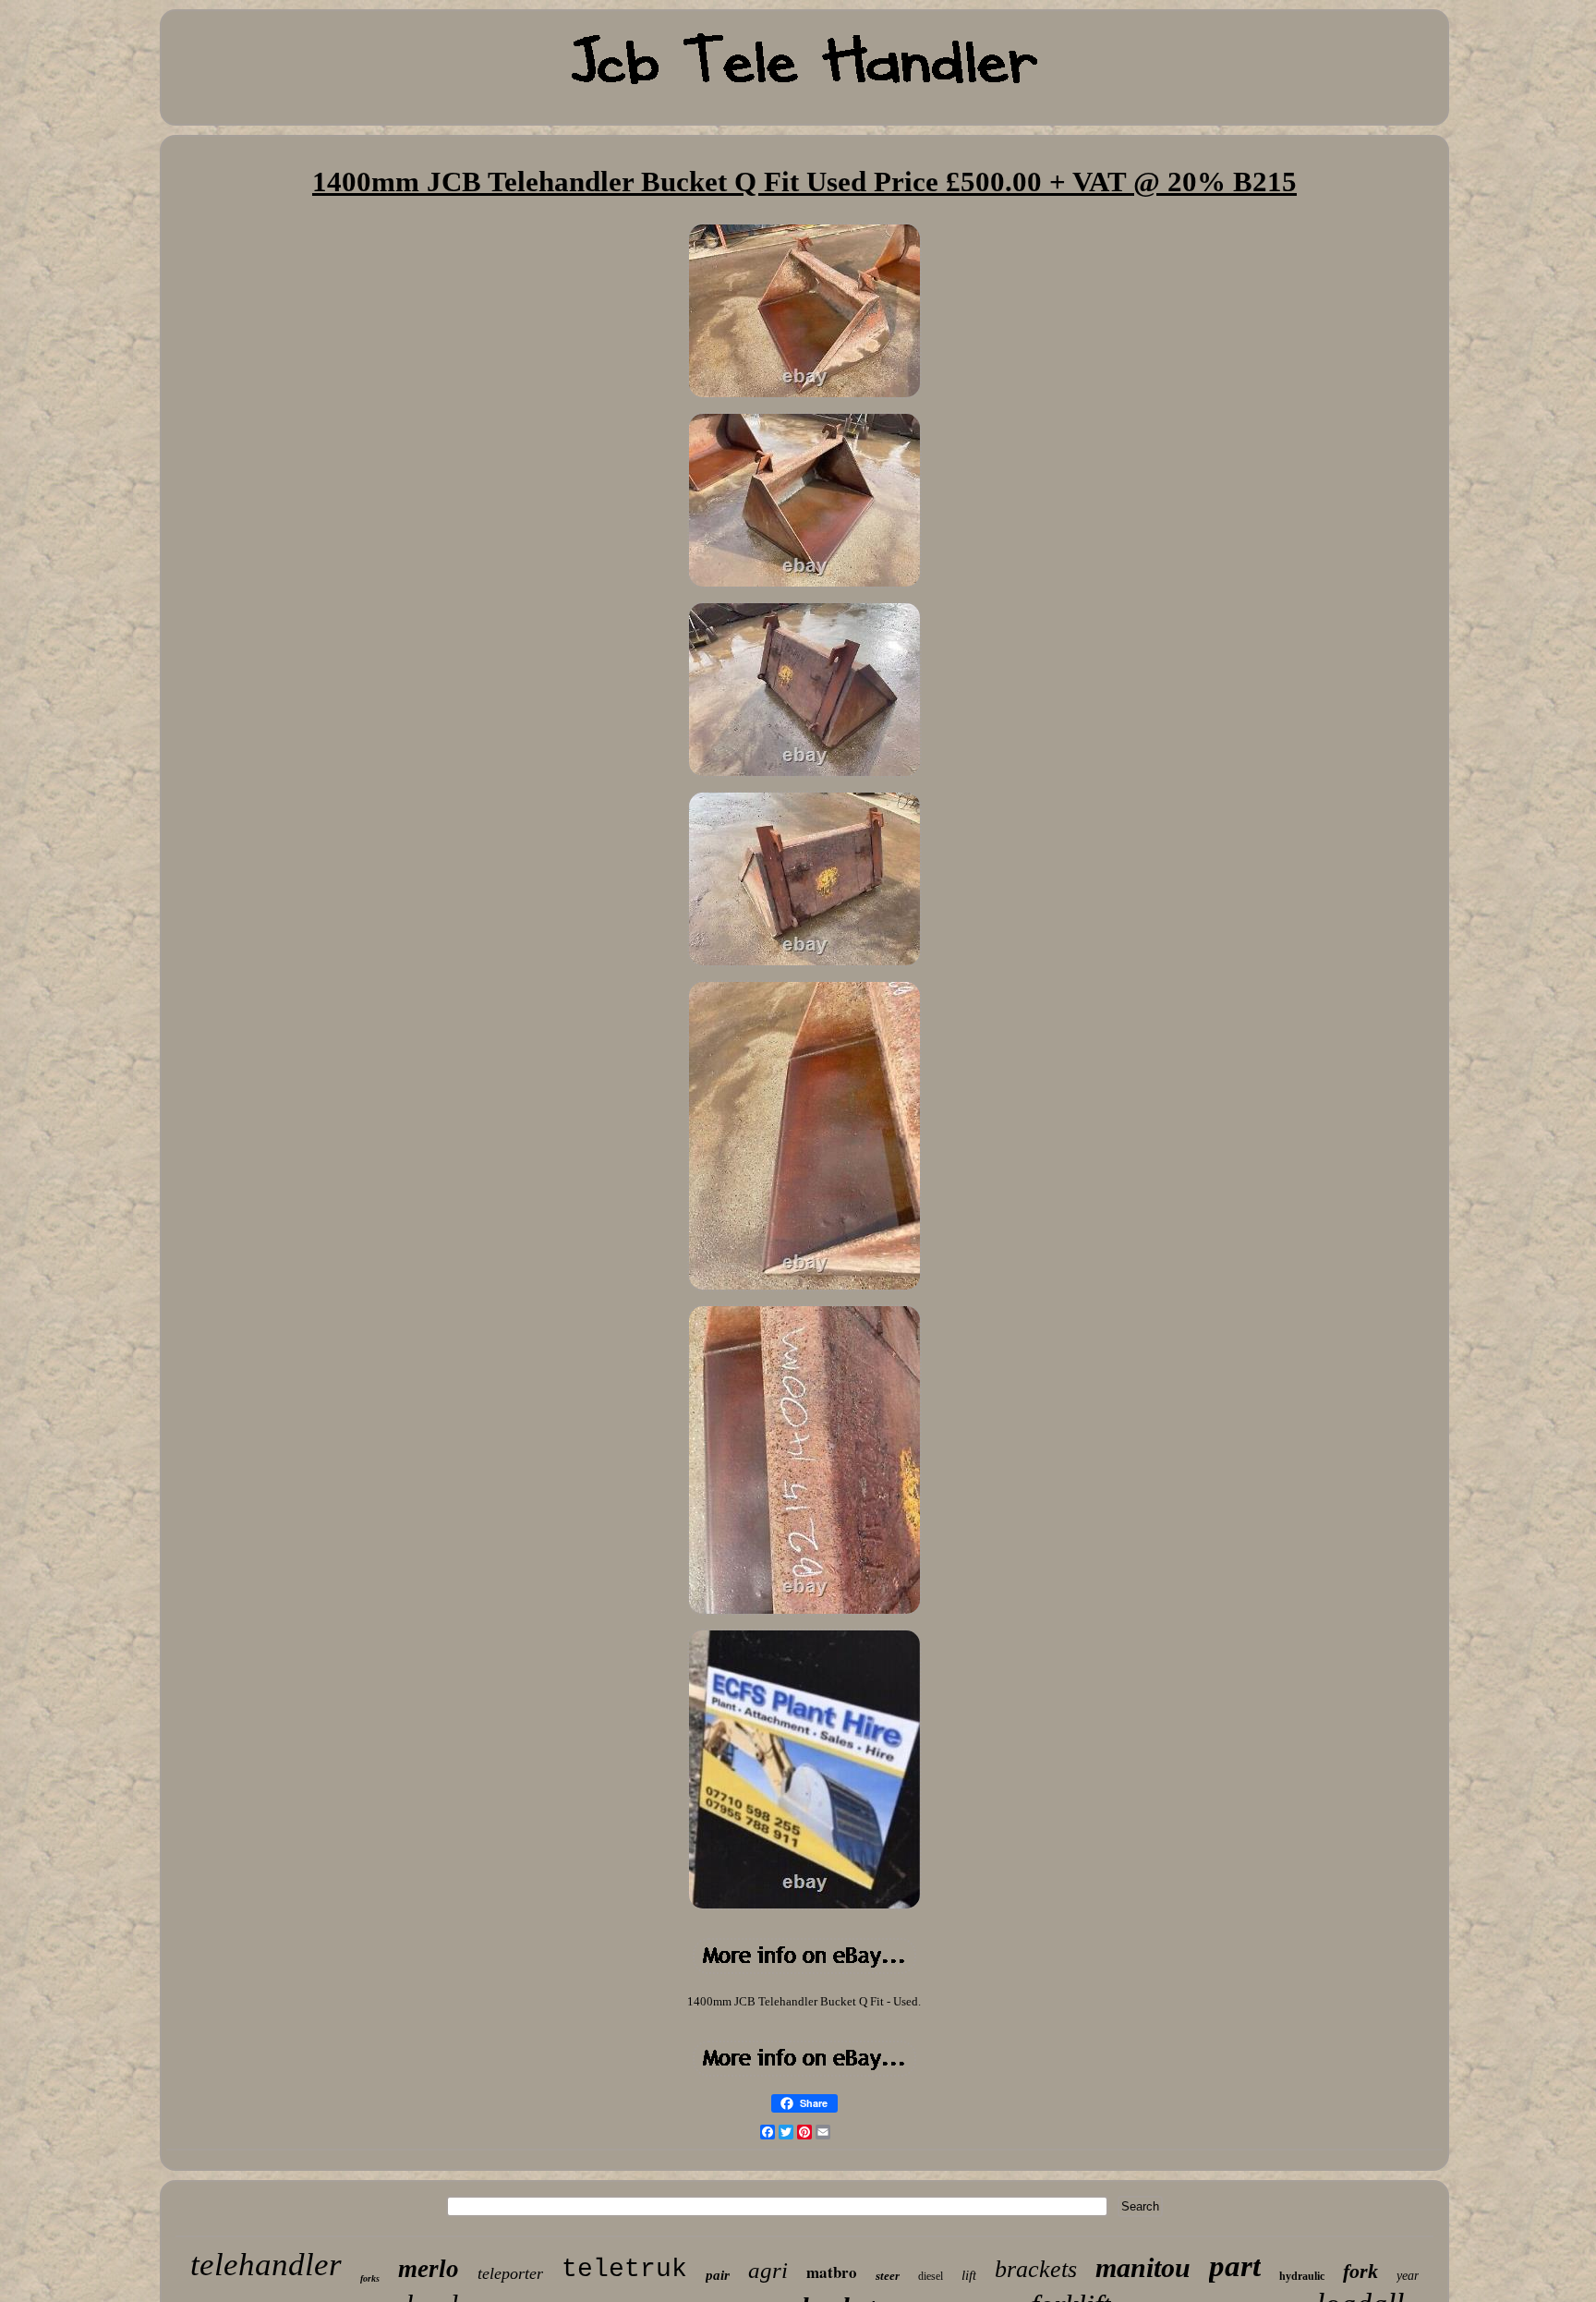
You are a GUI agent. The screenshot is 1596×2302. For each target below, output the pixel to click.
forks (370, 2278)
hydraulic (1302, 2276)
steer (888, 2276)
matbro (832, 2272)
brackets (1036, 2269)
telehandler (266, 2265)
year (1408, 2276)
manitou (1143, 2267)
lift (969, 2275)
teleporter (510, 2273)
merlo (429, 2269)
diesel (931, 2276)
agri (768, 2270)
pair (718, 2275)
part (1235, 2266)
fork (1360, 2271)
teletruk (624, 2269)
